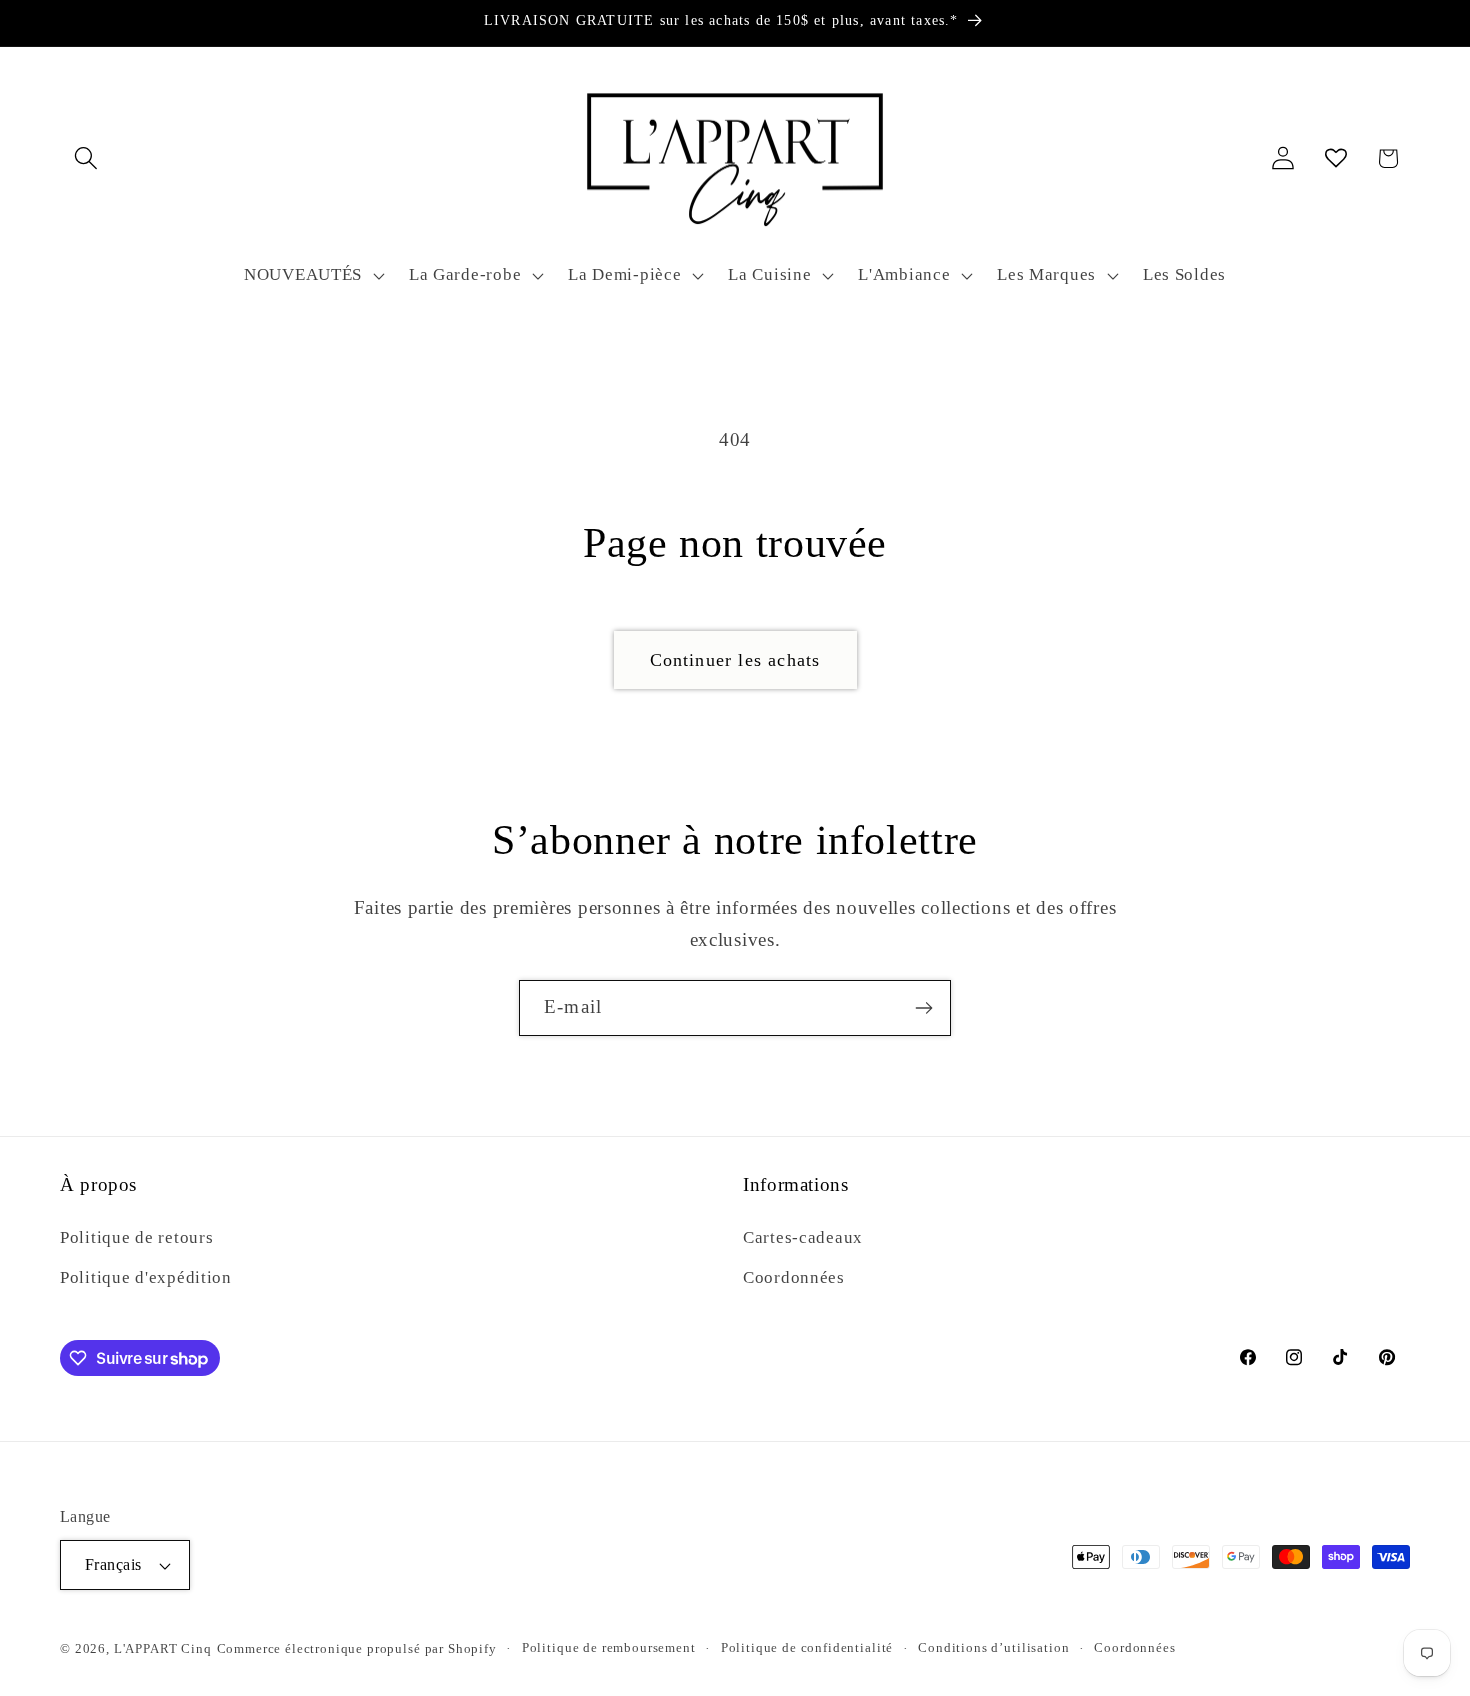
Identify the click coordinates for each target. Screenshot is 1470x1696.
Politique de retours (136, 1237)
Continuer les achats (735, 660)
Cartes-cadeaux (803, 1237)
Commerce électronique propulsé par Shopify (357, 1648)
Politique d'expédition (146, 1277)
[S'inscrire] (923, 1008)
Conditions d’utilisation (993, 1647)
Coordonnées (794, 1277)
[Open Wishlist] (1335, 158)
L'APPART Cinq (163, 1648)
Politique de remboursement (609, 1647)
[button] (86, 158)
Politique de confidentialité (807, 1647)
